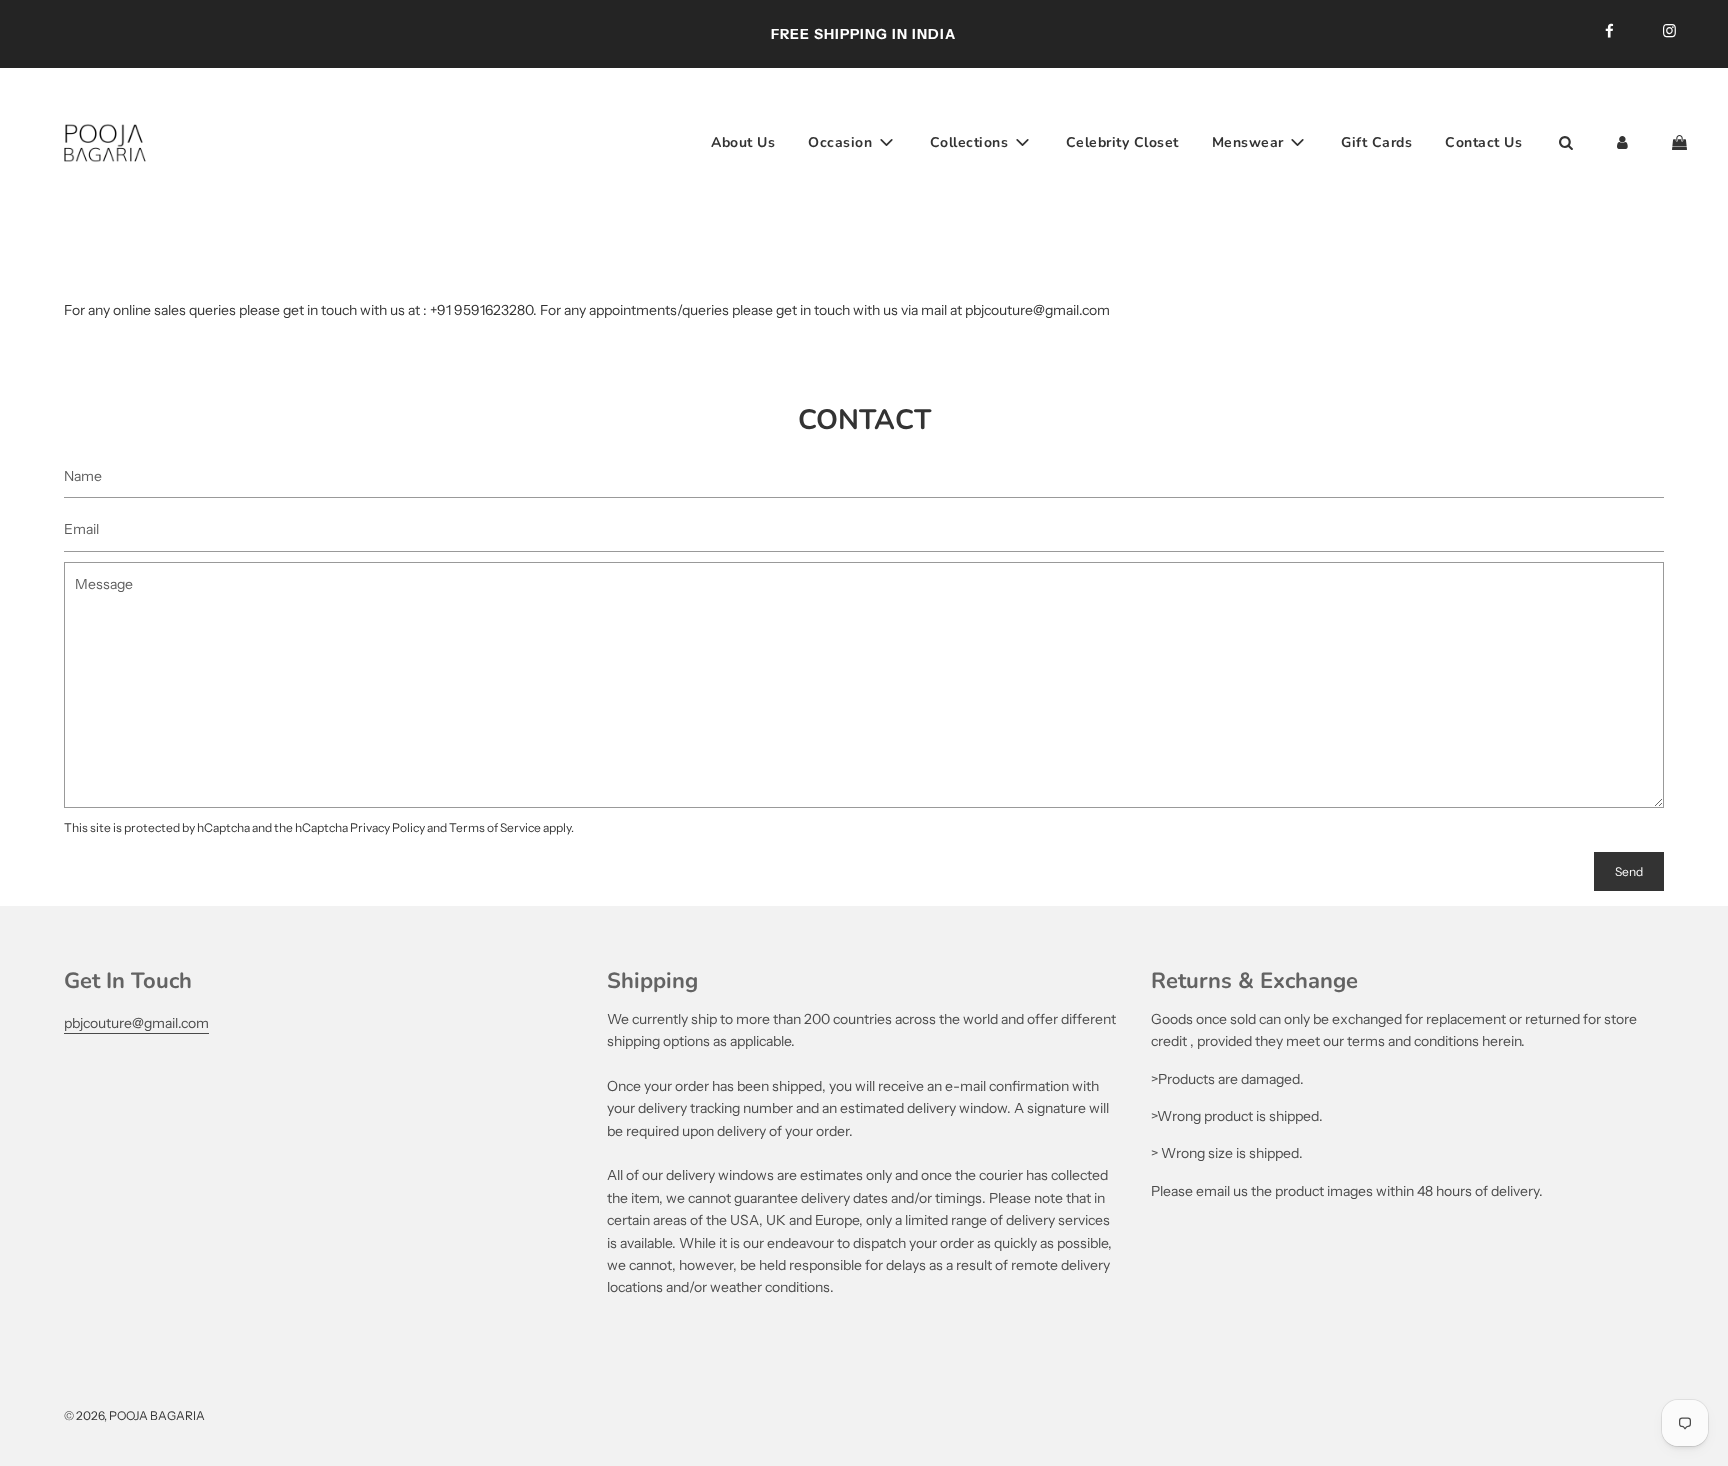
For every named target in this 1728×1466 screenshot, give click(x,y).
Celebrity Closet (1122, 141)
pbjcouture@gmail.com (136, 1023)
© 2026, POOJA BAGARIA (134, 1415)
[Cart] (1682, 143)
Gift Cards (1376, 141)
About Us (743, 141)
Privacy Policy (387, 827)
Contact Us (1483, 141)
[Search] (1565, 143)
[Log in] (1622, 143)
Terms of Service (495, 827)
